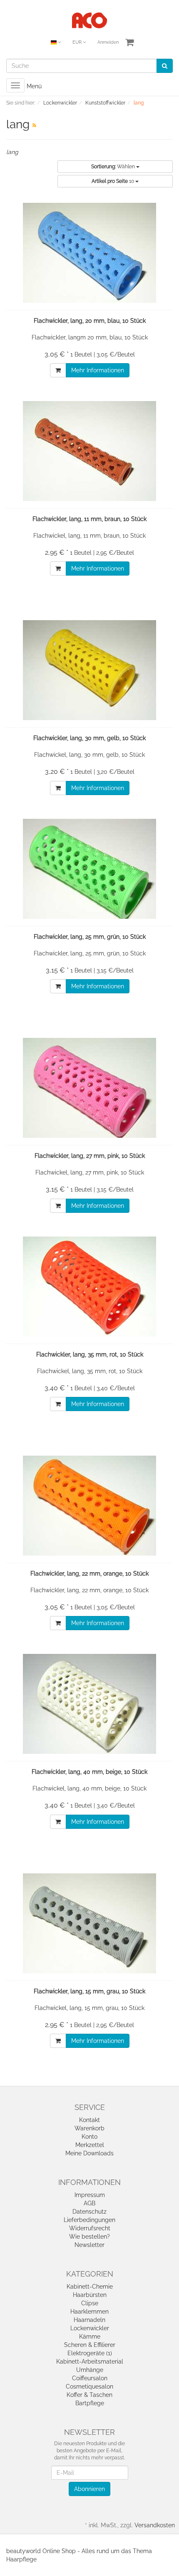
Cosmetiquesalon (89, 2386)
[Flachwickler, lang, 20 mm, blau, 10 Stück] (89, 253)
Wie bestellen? (89, 2237)
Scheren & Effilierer (90, 2345)
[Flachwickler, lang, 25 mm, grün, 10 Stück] (89, 869)
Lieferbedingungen (89, 2220)
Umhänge (90, 2370)
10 (113, 181)
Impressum (90, 2195)
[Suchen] (165, 66)
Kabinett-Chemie (90, 2287)
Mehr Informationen (98, 370)
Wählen (114, 167)
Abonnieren (89, 2489)
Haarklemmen (89, 2312)
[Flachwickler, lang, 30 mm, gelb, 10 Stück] (89, 670)
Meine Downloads (89, 2153)
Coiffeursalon (90, 2378)
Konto (89, 2137)
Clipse (90, 2303)
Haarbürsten (90, 2295)
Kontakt (89, 2120)
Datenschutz (89, 2212)
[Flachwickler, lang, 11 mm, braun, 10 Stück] (89, 451)
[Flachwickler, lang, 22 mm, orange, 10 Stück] (89, 1506)
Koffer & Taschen (89, 2395)
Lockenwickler (90, 2328)
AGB (89, 2203)
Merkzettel (90, 2145)
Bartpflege (90, 2403)
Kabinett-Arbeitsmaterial (90, 2362)
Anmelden (108, 42)
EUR (78, 42)
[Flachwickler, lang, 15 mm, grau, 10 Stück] (89, 1923)
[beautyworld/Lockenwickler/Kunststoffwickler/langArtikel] (34, 125)
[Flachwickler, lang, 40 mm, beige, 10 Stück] (89, 1704)
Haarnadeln (89, 2320)
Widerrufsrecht (90, 2228)
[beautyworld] (89, 20)
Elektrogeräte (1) (90, 2353)
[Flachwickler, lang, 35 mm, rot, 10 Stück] (89, 1287)
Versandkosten (155, 2525)
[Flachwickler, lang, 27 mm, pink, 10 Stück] (89, 1088)
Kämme (90, 2337)
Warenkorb (89, 2128)
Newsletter (89, 2245)
